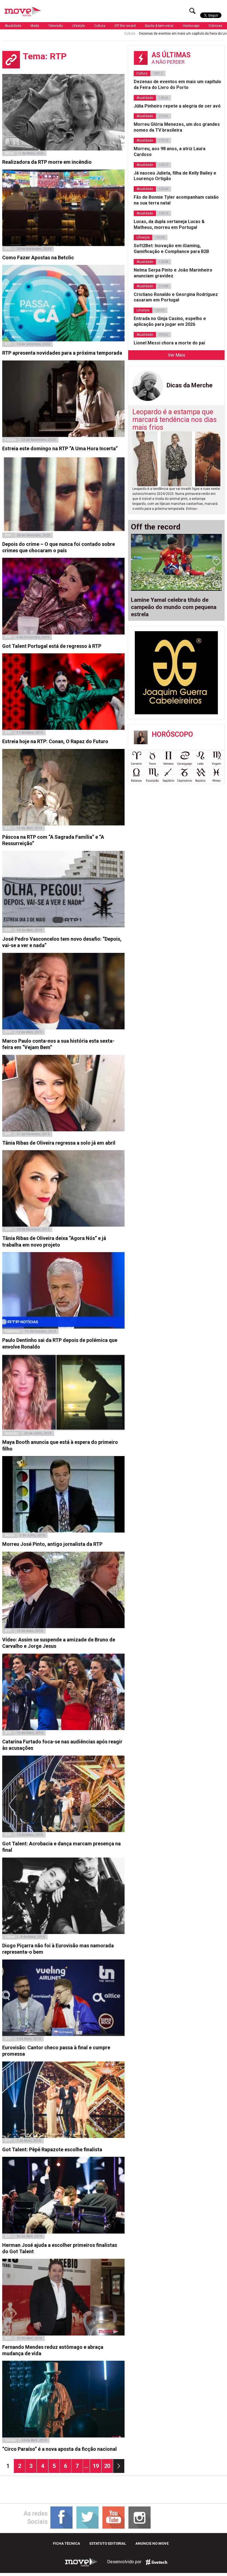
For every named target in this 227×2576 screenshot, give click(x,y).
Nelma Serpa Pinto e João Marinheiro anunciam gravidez (173, 273)
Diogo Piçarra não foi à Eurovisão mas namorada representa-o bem (58, 1949)
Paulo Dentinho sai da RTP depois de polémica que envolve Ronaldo (60, 1343)
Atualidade (13, 26)
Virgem (216, 764)
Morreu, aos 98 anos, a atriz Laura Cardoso (170, 152)
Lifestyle (78, 26)
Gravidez (12, 1433)
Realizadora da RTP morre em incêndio (47, 162)
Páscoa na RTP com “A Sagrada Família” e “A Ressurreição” (53, 840)
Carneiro (136, 764)
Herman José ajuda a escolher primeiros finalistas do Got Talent (60, 2248)
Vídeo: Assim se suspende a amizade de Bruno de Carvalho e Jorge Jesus (59, 1643)
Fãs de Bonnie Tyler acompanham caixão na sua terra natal (176, 200)
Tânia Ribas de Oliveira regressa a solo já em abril (59, 1143)
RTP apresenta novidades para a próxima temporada (62, 353)
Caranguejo (184, 764)
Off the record (125, 26)
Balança (136, 781)
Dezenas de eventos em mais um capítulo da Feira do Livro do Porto (124, 34)
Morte (9, 153)
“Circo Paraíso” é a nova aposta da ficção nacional (60, 2449)
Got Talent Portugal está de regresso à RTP (52, 646)
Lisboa (10, 1937)
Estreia (10, 440)
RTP (8, 249)
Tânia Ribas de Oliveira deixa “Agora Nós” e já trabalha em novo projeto (54, 1241)
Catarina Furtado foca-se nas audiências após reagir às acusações (62, 1745)
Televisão (56, 26)
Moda (35, 26)
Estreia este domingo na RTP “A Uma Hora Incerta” (60, 448)
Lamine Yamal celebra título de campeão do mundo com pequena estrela (174, 607)
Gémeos (168, 764)
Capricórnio (184, 781)
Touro (152, 764)
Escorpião (152, 781)
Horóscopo (191, 26)
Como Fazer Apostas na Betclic (38, 258)
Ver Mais (176, 355)
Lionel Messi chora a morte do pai (169, 343)
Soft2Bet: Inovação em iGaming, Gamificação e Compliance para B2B (171, 249)
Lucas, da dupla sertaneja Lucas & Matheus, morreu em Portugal (169, 224)
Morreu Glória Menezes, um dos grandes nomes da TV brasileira (177, 127)
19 (97, 2466)
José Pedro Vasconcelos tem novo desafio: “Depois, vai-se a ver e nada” (62, 942)
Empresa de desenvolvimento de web (156, 2562)
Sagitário (168, 781)
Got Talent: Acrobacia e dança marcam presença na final (61, 1847)
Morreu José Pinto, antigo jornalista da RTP (52, 1544)
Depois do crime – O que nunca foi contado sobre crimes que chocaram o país (59, 547)
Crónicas (215, 26)
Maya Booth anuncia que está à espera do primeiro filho (60, 1445)
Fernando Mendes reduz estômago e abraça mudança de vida (53, 2350)
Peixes (216, 781)
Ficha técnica (66, 2543)
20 (108, 2466)
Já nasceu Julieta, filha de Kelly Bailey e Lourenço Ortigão (175, 176)
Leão (200, 764)
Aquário (200, 781)
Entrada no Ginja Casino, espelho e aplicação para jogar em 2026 (170, 321)
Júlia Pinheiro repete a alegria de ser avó (177, 106)
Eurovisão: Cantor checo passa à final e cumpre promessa (56, 2051)
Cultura (100, 26)
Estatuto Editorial (108, 2543)
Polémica (12, 1331)
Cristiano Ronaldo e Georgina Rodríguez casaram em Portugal (176, 297)
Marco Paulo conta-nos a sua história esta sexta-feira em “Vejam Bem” (58, 1044)
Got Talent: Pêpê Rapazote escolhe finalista (52, 2149)
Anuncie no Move (152, 2543)
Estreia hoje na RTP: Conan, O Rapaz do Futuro (55, 741)
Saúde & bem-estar (159, 26)
